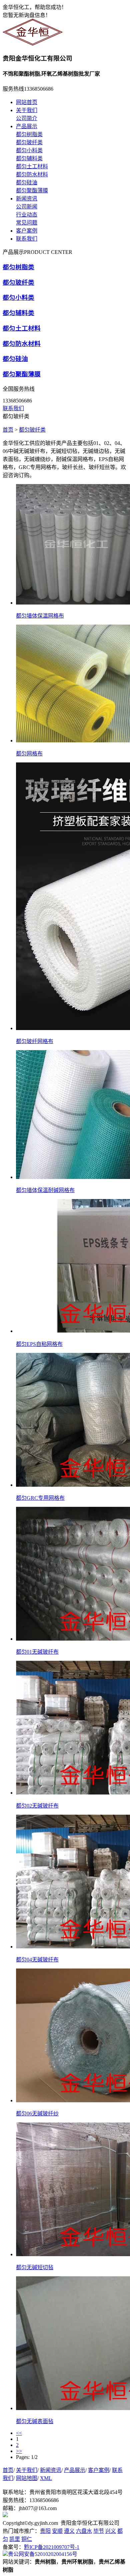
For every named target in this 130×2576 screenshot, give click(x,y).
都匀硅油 (27, 182)
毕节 (99, 2531)
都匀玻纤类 (29, 142)
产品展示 (27, 126)
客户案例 (27, 231)
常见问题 (27, 223)
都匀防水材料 (32, 174)
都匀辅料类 (29, 158)
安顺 (57, 2531)
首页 (8, 430)
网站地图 (27, 2478)
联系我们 (27, 239)
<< (19, 2433)
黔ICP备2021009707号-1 (52, 2547)
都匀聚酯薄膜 (32, 191)
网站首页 (27, 102)
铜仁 (27, 2539)
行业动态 (27, 215)
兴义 (111, 2531)
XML (46, 2478)
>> (19, 2451)
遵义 (69, 2531)
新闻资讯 (27, 199)
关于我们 (27, 110)
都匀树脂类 (29, 134)
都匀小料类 (29, 150)
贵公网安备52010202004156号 (43, 2554)
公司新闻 (27, 207)
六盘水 (84, 2531)
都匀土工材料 (32, 166)
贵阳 (45, 2531)
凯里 (15, 2539)
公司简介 (27, 118)
